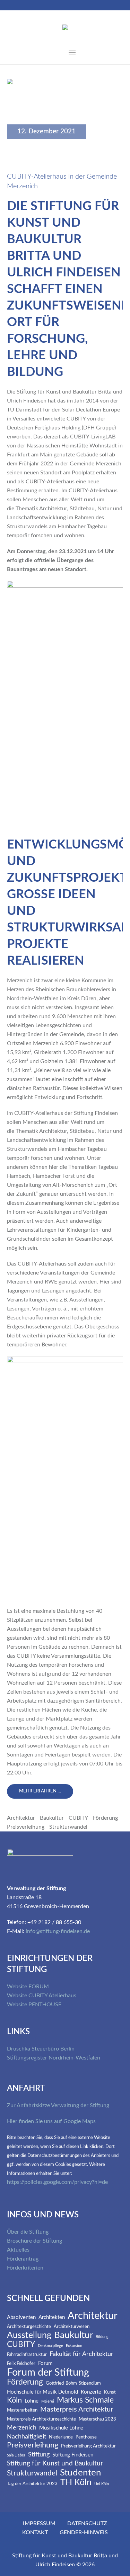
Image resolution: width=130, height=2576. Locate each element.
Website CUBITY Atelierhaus (42, 1996)
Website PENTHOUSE (34, 2005)
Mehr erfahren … (40, 1791)
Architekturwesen (72, 2327)
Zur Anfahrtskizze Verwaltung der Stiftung (58, 2105)
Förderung (105, 1818)
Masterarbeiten (22, 2410)
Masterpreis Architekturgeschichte (41, 2419)
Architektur (21, 1818)
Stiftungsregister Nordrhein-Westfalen (54, 2058)
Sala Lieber (16, 2455)
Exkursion (74, 2346)
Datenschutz (87, 2523)
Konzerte (91, 2392)
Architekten (52, 2317)
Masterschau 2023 (97, 2419)
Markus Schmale (85, 2400)
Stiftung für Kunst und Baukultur (55, 2464)
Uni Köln (102, 2484)
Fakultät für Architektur (81, 2354)
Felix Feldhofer (21, 2364)
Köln (14, 2400)
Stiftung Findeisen (73, 2455)
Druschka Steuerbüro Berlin (41, 2049)
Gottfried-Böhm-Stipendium (73, 2383)
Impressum (39, 2523)
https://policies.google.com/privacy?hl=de (57, 2182)
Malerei (48, 2402)
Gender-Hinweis (84, 2532)
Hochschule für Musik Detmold (42, 2392)
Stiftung (39, 2455)
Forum (45, 2363)
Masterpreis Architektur (77, 2409)
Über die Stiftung (28, 2232)
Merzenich (22, 2428)
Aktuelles (18, 2250)
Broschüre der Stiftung (34, 2241)
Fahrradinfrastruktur (27, 2355)
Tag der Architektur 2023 (32, 2484)
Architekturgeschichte (29, 2327)
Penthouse (86, 2437)
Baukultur (52, 1818)
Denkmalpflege (50, 2346)
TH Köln (76, 2483)
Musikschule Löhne (61, 2428)
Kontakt (35, 2532)
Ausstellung (29, 2335)
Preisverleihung (26, 1827)
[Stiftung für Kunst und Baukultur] (65, 29)
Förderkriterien (25, 2268)
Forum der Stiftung (48, 2373)
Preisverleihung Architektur (88, 2446)
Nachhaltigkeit (27, 2437)
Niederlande (61, 2437)
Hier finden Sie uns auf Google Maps (51, 2121)
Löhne (32, 2401)
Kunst (110, 2392)
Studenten (81, 2473)
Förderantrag (23, 2259)
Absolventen (21, 2317)
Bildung (102, 2337)
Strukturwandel (68, 1827)
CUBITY (78, 1818)
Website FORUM (28, 1987)
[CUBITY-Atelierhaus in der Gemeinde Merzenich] (65, 117)
